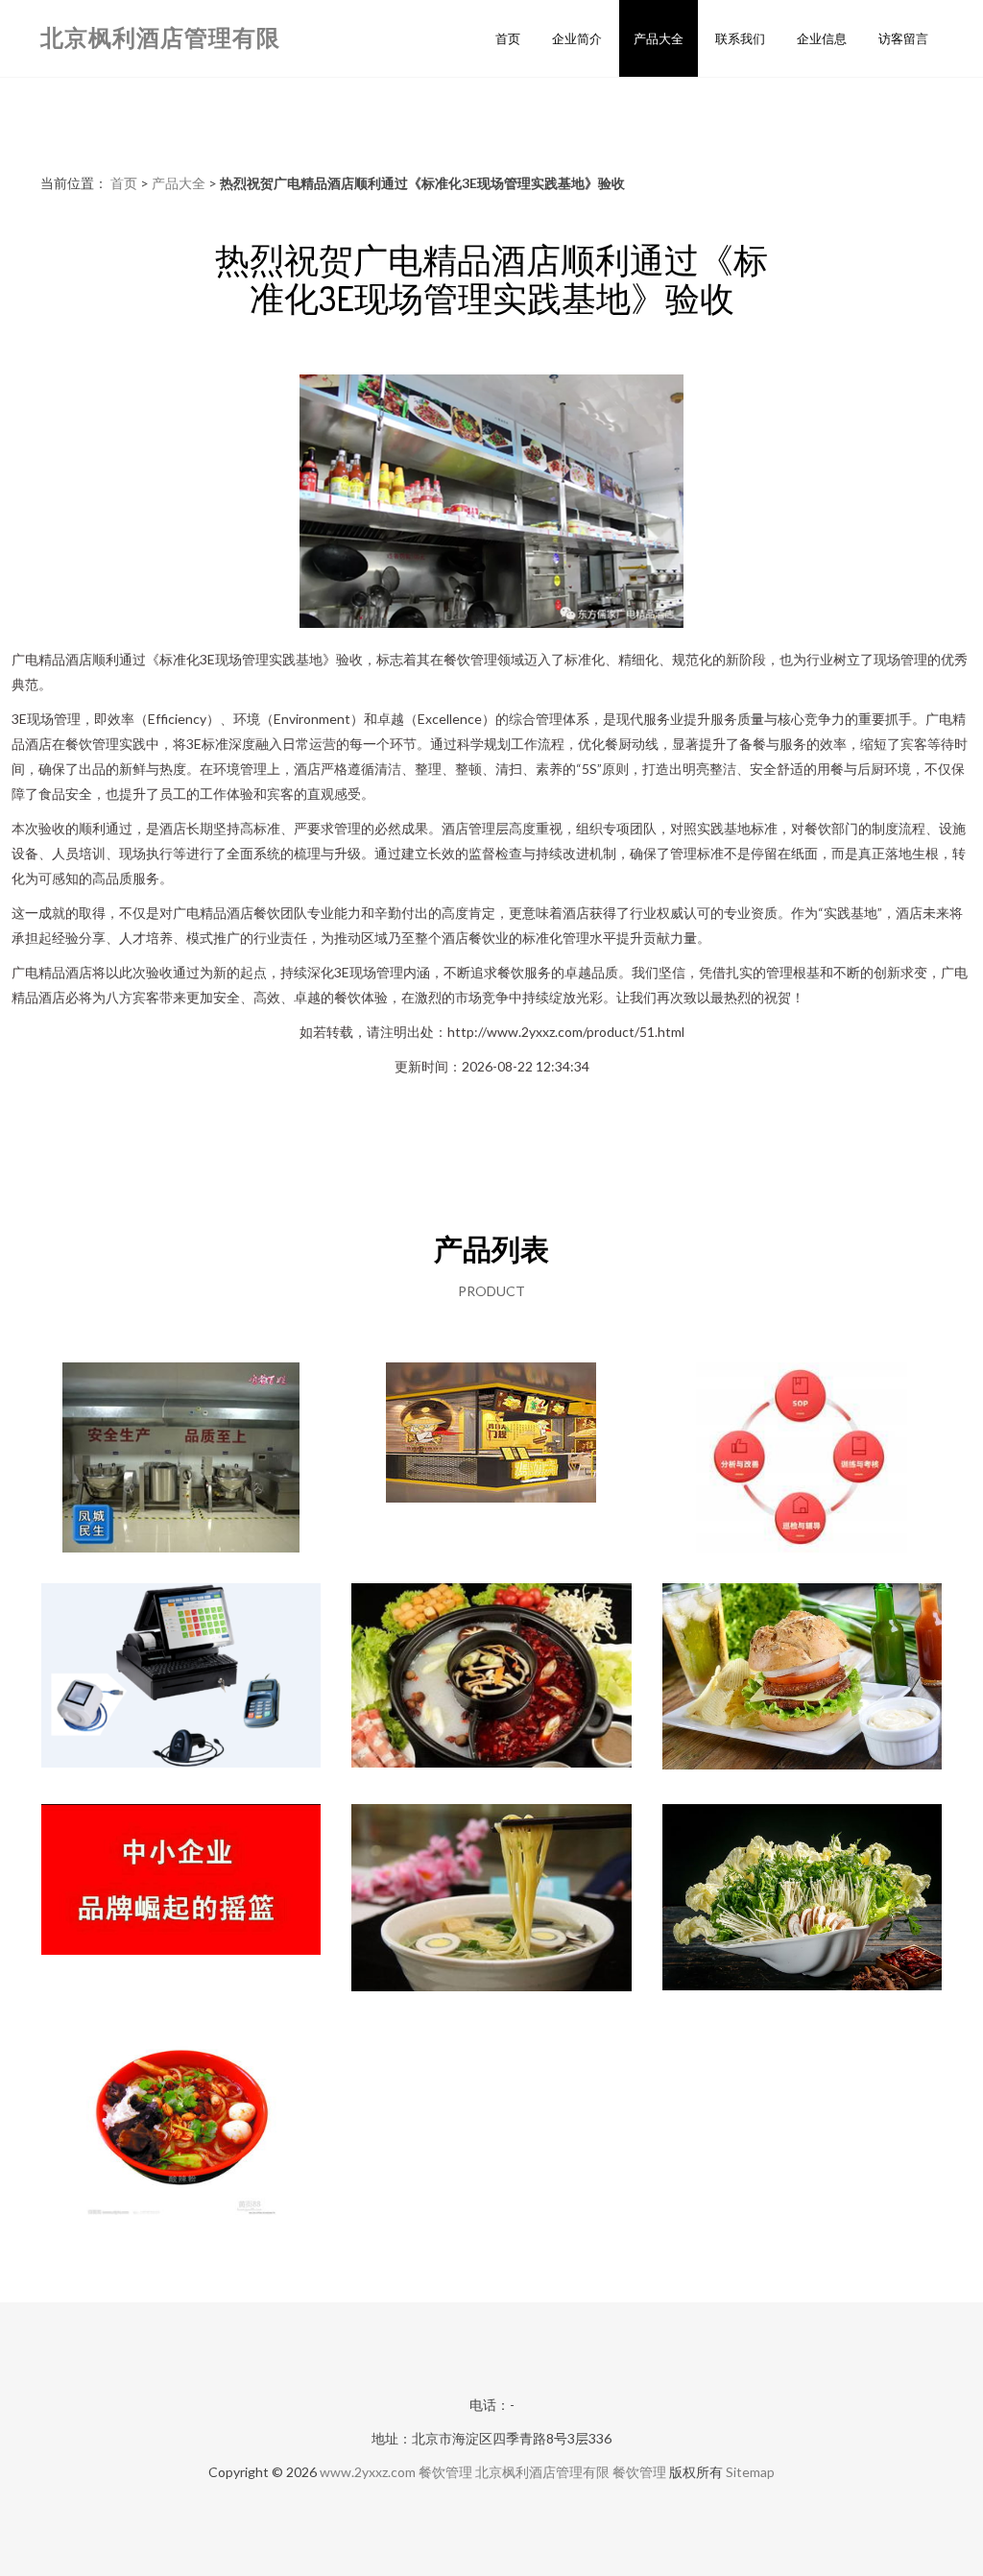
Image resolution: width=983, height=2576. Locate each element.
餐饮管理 (445, 2472)
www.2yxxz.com (368, 2472)
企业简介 (577, 38)
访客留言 (903, 38)
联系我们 (740, 38)
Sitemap (750, 2472)
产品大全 (659, 38)
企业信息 (822, 38)
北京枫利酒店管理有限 (160, 37)
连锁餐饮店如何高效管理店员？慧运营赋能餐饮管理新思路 (802, 1459)
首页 (508, 38)
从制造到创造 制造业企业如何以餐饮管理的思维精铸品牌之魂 (181, 1901)
